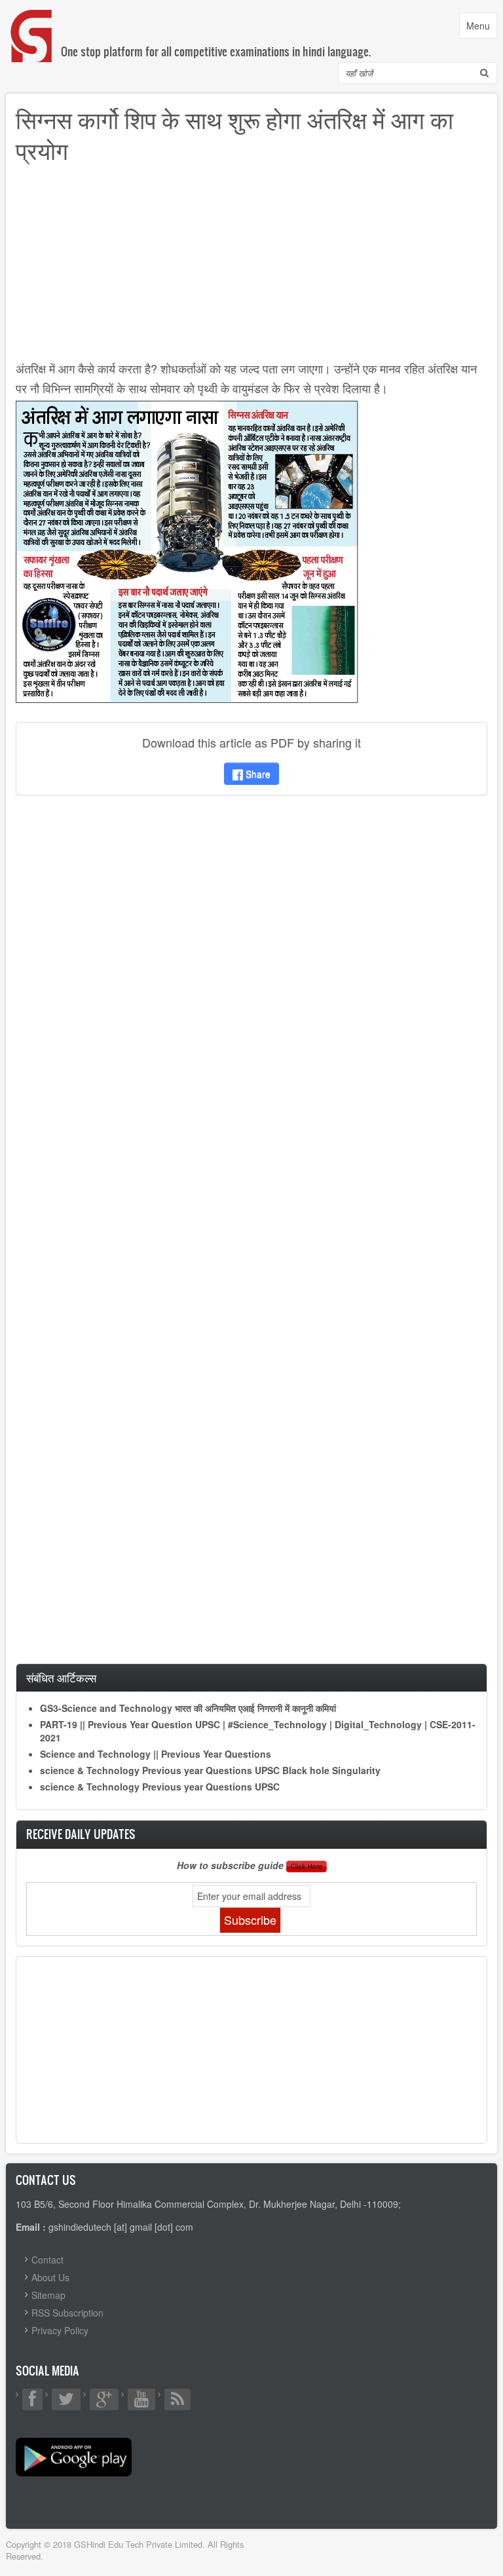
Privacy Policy (60, 2330)
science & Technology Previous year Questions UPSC (160, 1787)
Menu (481, 28)
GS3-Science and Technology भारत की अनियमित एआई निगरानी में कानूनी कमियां (188, 1708)
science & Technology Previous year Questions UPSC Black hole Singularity (210, 1770)
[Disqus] (251, 979)
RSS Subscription (67, 2313)
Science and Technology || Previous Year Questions (156, 1754)
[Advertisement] (251, 267)
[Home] (32, 23)
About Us (50, 2277)
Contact (47, 2260)
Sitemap (48, 2295)
